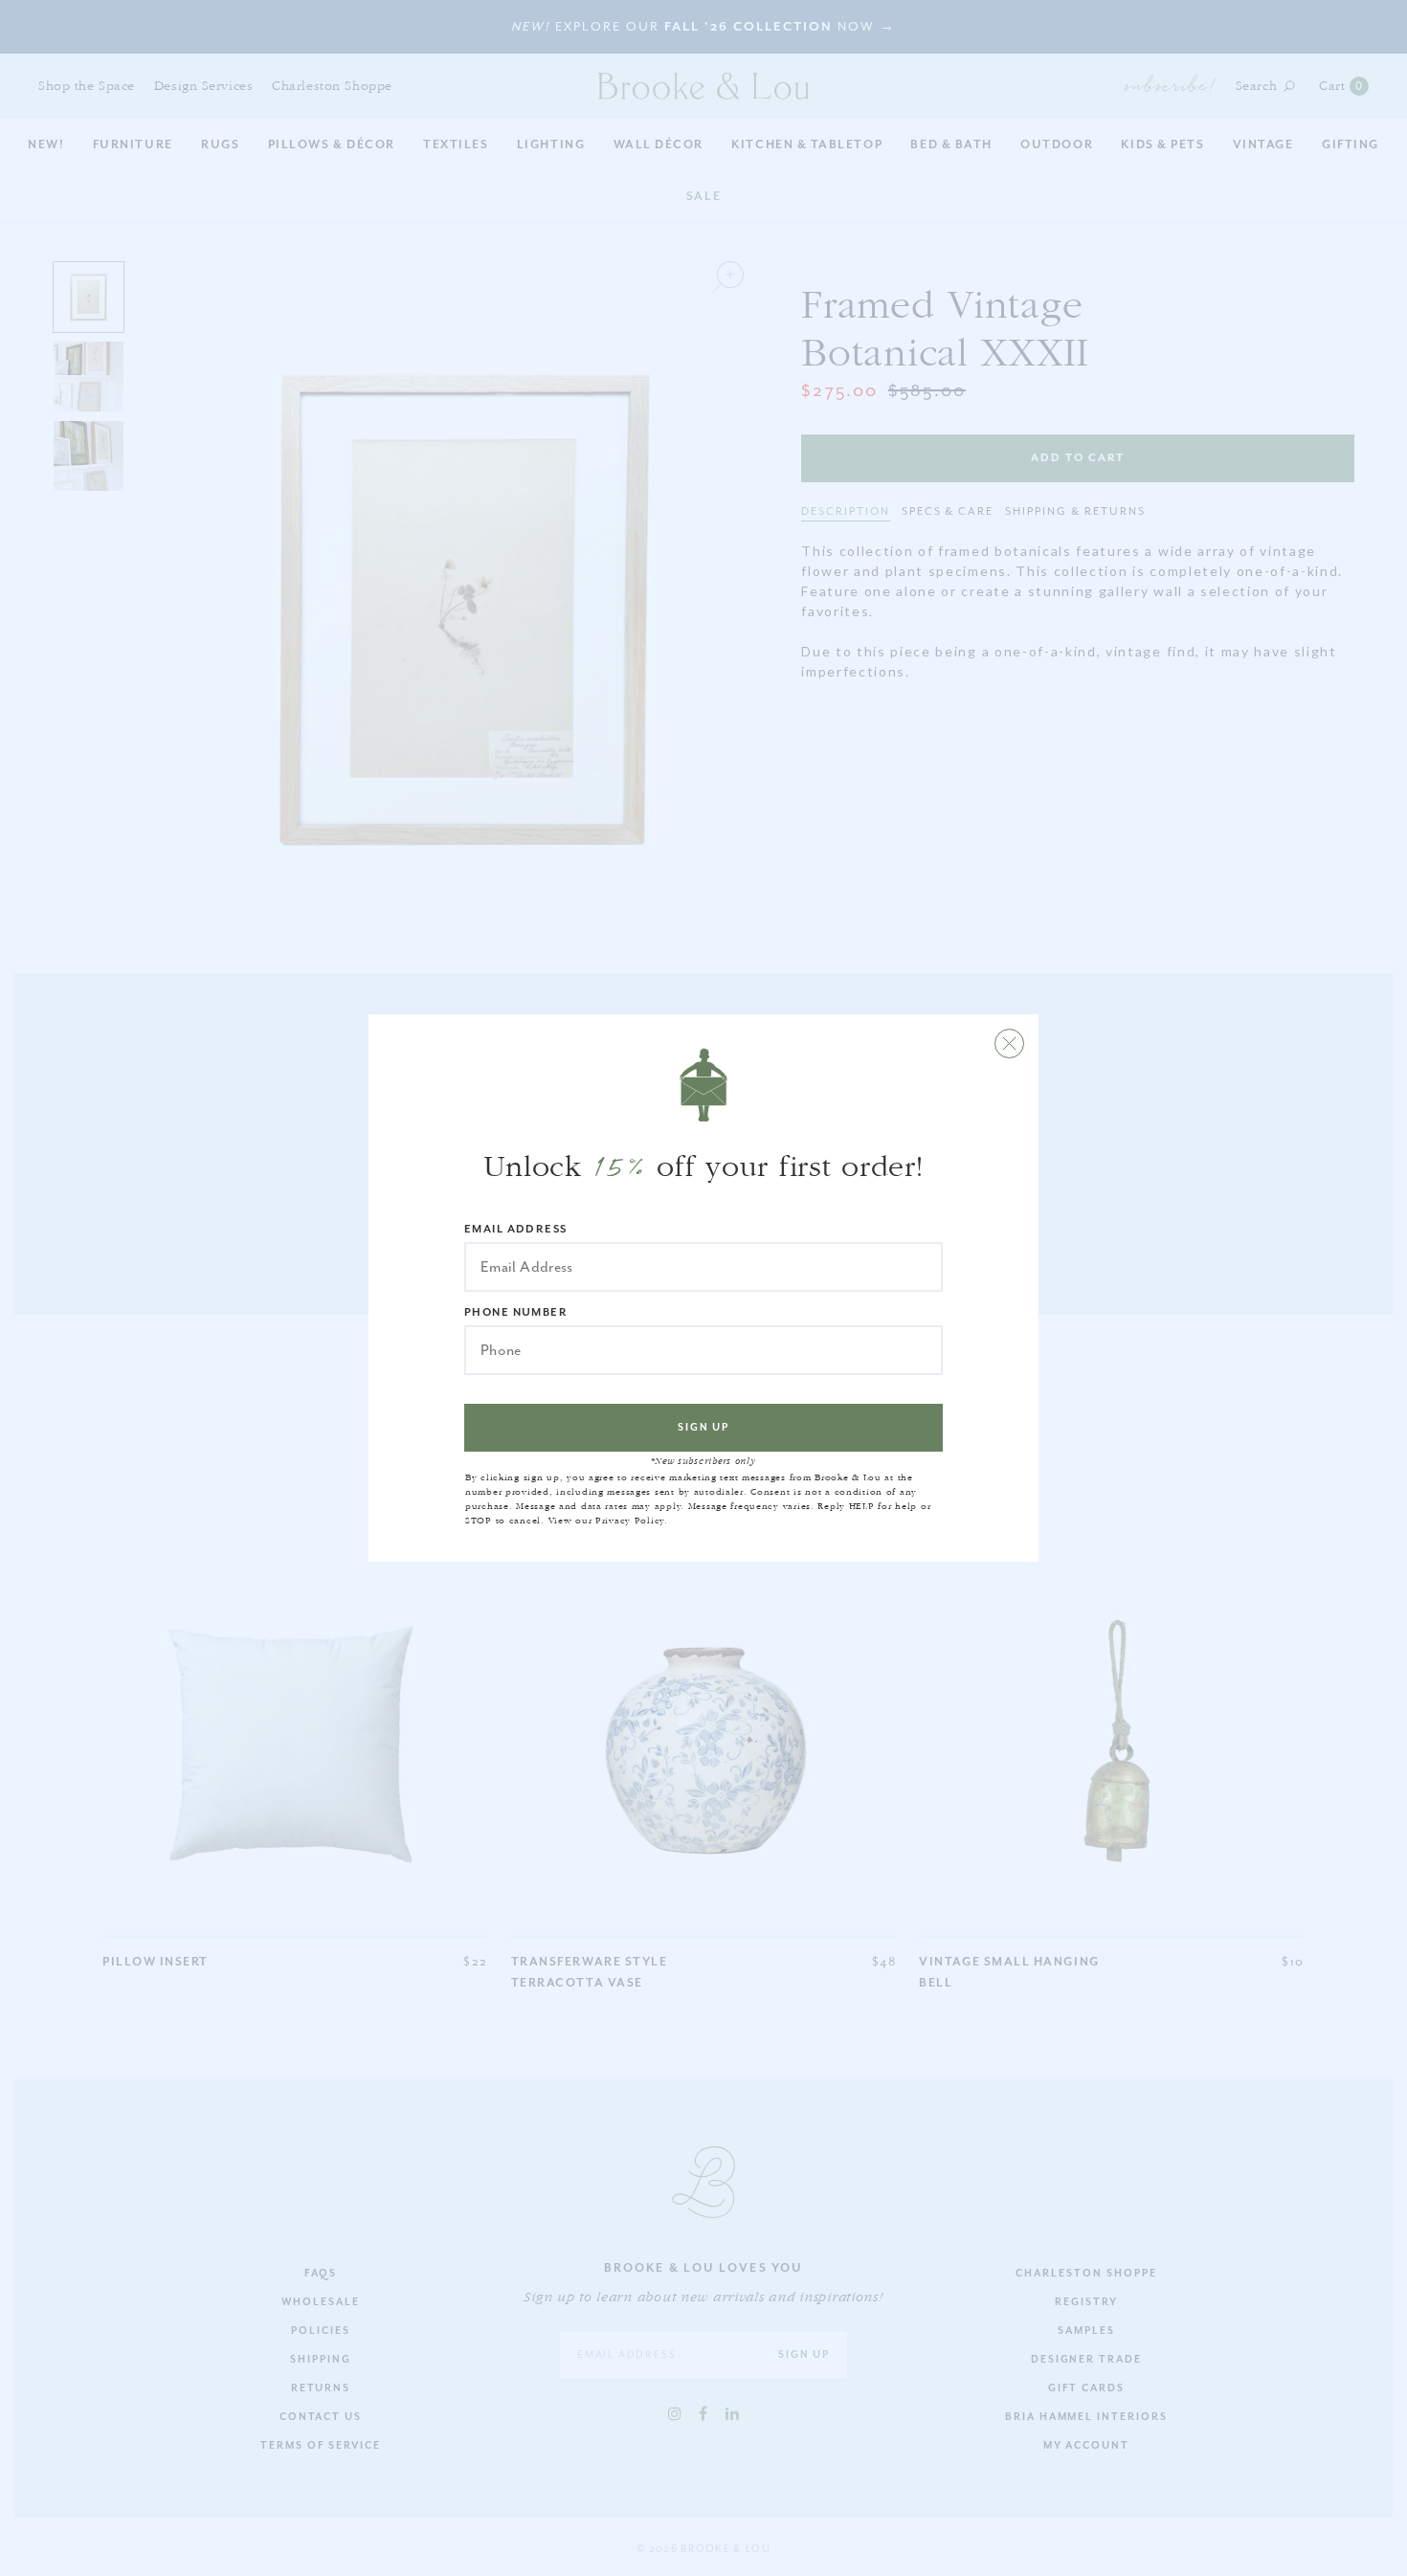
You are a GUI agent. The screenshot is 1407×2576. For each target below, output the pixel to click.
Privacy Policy (630, 1521)
